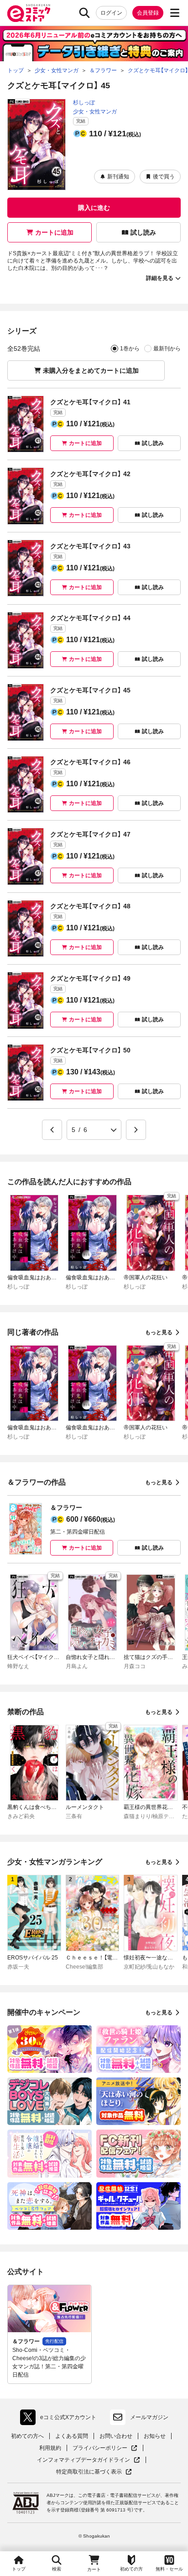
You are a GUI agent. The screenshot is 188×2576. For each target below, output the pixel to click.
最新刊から (167, 349)
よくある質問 (72, 2436)
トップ (19, 2569)
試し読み (143, 232)
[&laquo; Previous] (52, 1130)
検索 (57, 2569)
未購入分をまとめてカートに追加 (91, 370)
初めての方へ (27, 2436)
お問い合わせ (116, 2436)
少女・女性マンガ (95, 112)
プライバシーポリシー (105, 2448)
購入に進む (94, 208)
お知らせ (155, 2436)
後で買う (164, 177)
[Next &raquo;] (136, 1130)
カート (94, 2569)
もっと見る (159, 1332)
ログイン (111, 13)
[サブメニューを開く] (175, 13)
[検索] (84, 13)
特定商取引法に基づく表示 (94, 2472)
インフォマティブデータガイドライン (84, 2460)
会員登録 (148, 13)
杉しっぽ (84, 102)
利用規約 (50, 2448)
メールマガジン (149, 2417)
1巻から (130, 349)
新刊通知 (118, 177)
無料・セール (169, 2569)
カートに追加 (54, 232)
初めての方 (131, 2569)
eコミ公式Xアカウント (60, 2419)
